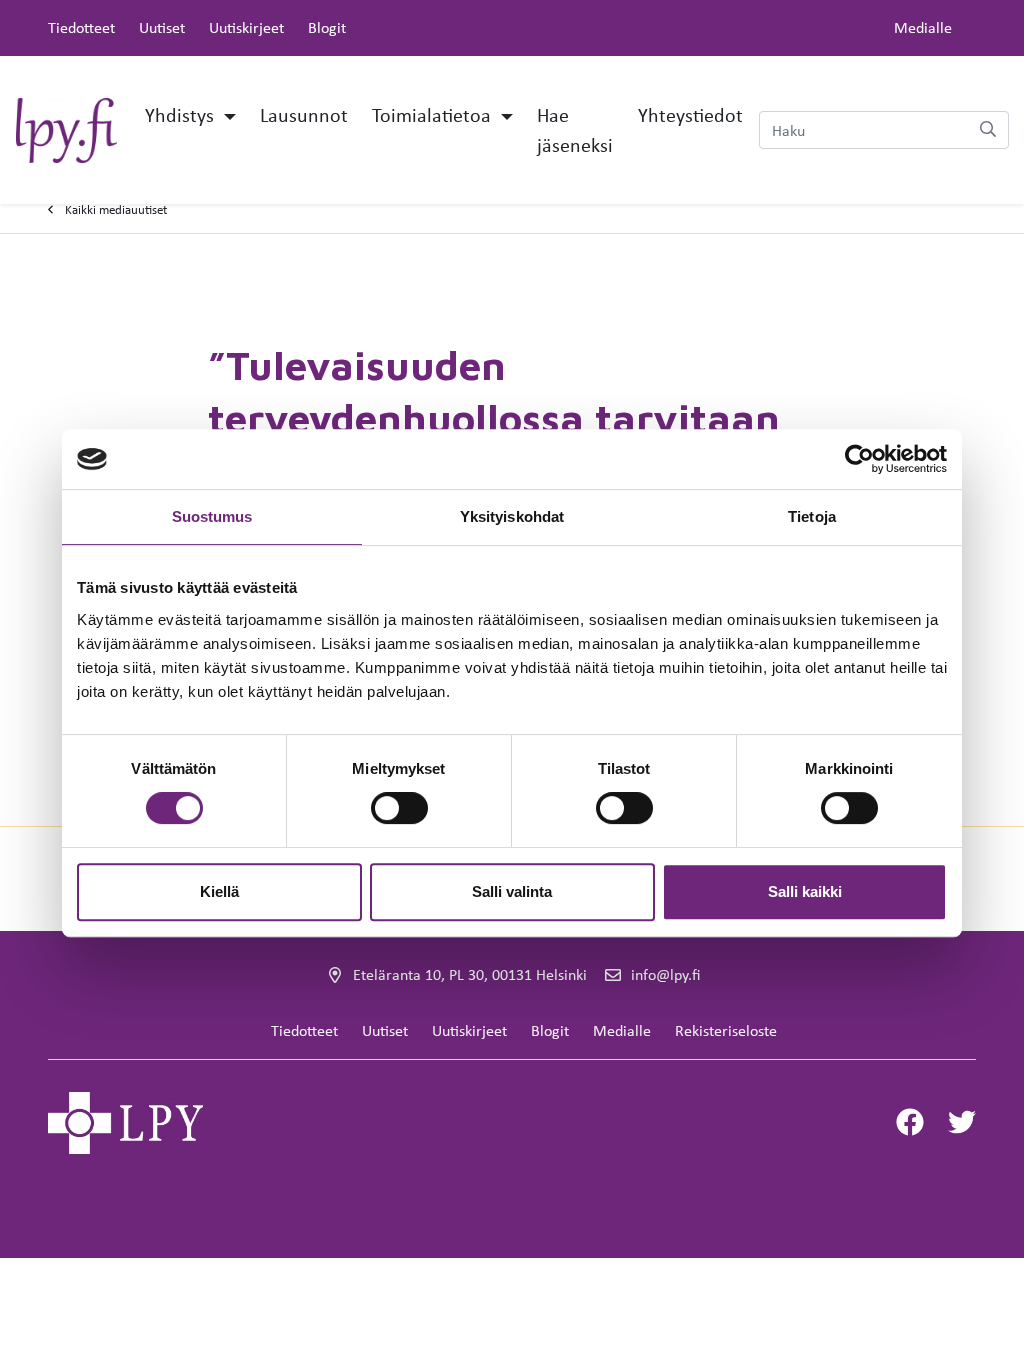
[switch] (399, 808)
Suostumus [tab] (212, 516)
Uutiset (162, 27)
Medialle (923, 27)
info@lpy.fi (665, 974)
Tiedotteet (81, 27)
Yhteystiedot (690, 114)
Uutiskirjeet (246, 27)
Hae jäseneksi (575, 129)
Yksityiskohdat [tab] (512, 516)
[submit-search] (988, 130)
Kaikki (116, 209)
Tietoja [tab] (812, 516)
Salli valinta (512, 891)
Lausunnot (304, 114)
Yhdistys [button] (182, 114)
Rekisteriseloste (726, 1030)
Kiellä (219, 891)
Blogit (327, 27)
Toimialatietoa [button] (434, 114)
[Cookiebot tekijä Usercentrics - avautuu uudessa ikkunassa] (859, 459)
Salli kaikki (805, 891)
